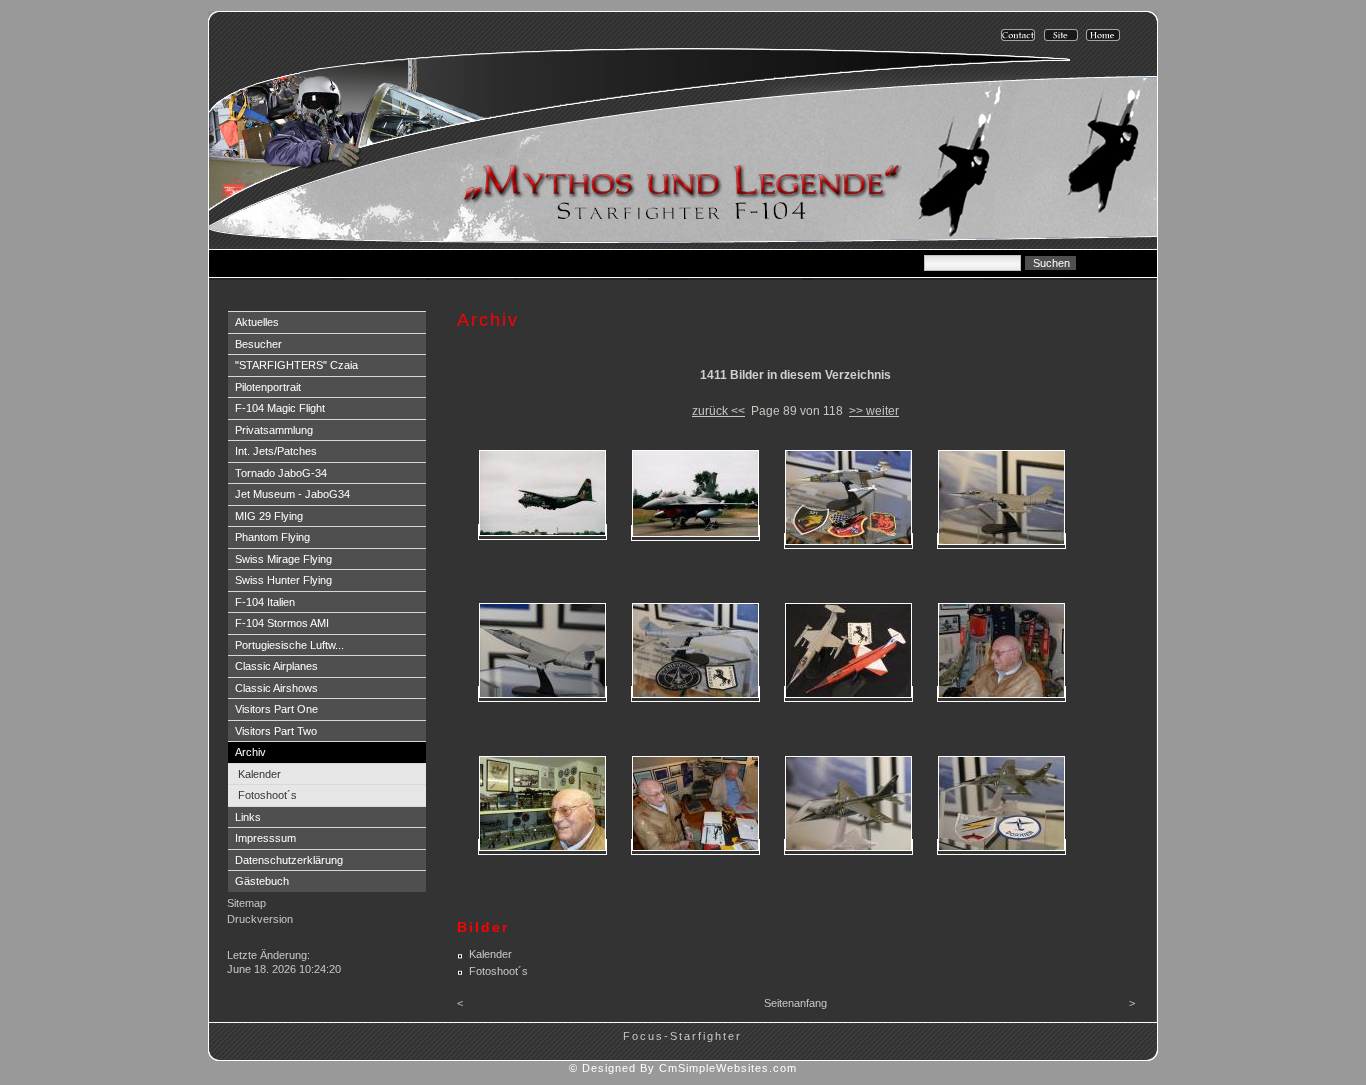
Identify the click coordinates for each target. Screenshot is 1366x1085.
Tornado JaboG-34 (281, 473)
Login (243, 938)
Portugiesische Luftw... (289, 645)
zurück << (718, 411)
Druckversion (260, 919)
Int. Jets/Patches (276, 451)
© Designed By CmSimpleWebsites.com (683, 1068)
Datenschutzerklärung (289, 860)
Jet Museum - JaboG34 (292, 494)
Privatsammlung (274, 430)
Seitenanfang (795, 1003)
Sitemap (246, 903)
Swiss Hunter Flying (283, 580)
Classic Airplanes (276, 666)
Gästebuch (262, 881)
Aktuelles (257, 322)
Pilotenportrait (268, 387)
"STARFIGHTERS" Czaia (296, 365)
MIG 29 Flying (269, 516)
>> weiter (874, 411)
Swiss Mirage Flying (283, 559)
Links (248, 817)
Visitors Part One (276, 709)
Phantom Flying (272, 537)
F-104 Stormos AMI (282, 623)
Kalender (259, 774)
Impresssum (265, 838)
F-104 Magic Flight (280, 408)
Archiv (250, 752)
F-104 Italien (265, 602)
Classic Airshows (276, 688)
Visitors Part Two (276, 731)
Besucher (258, 344)
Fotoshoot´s (267, 795)
